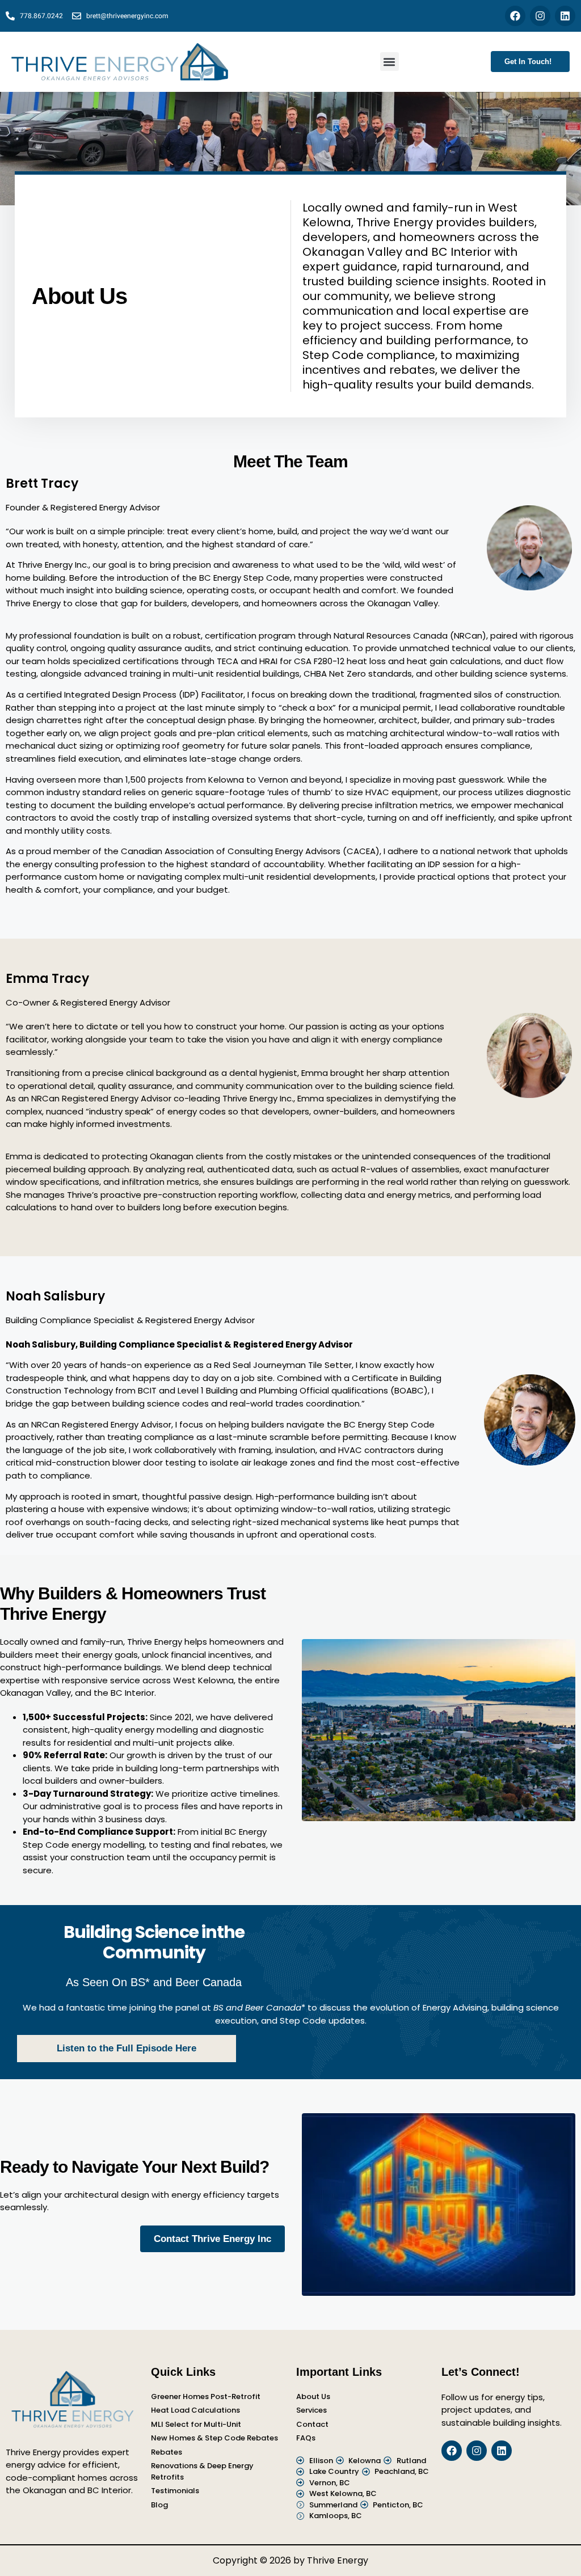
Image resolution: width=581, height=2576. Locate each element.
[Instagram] (540, 16)
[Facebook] (515, 16)
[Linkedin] (565, 16)
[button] (390, 62)
